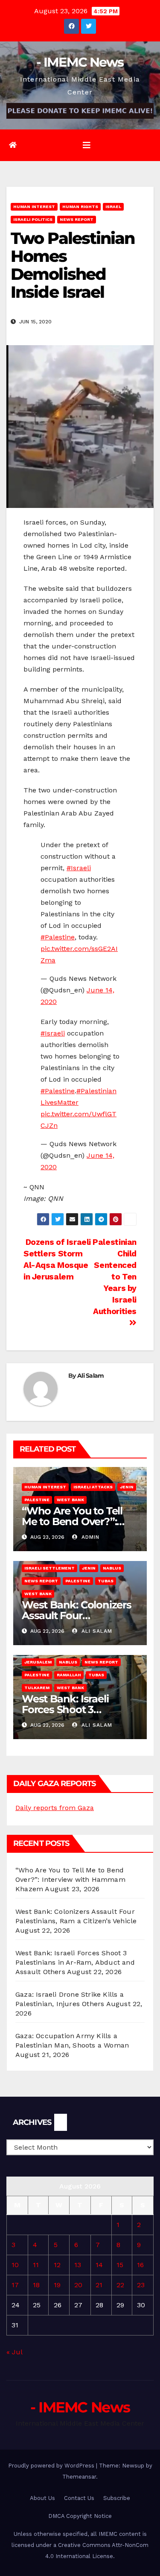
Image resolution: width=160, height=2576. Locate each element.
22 (120, 2285)
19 (57, 2285)
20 (78, 2285)
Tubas (106, 1581)
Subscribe (117, 2498)
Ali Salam (91, 1376)
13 (78, 2265)
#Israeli (79, 868)
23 (141, 2285)
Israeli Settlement (49, 1568)
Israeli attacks (93, 1487)
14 (99, 2265)
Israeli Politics (33, 219)
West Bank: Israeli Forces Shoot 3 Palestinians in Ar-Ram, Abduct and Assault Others (75, 1962)
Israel (113, 207)
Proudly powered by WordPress (52, 2466)
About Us (42, 2498)
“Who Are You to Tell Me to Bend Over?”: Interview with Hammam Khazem (70, 1879)
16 (140, 2265)
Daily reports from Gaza (55, 1808)
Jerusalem (38, 1662)
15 (120, 2265)
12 (57, 2265)
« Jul (14, 2352)
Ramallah (69, 1675)
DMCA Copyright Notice (80, 2516)
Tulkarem (37, 1688)
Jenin (127, 1487)
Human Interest (34, 207)
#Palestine (58, 937)
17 (15, 2285)
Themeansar (79, 2477)
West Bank (70, 1500)
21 (99, 2285)
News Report (77, 219)
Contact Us (79, 2498)
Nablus (112, 1568)
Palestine (37, 1500)
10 (15, 2265)
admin (89, 1537)
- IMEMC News (80, 62)
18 (36, 2285)
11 (36, 2265)
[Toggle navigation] (87, 145)
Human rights (80, 207)
